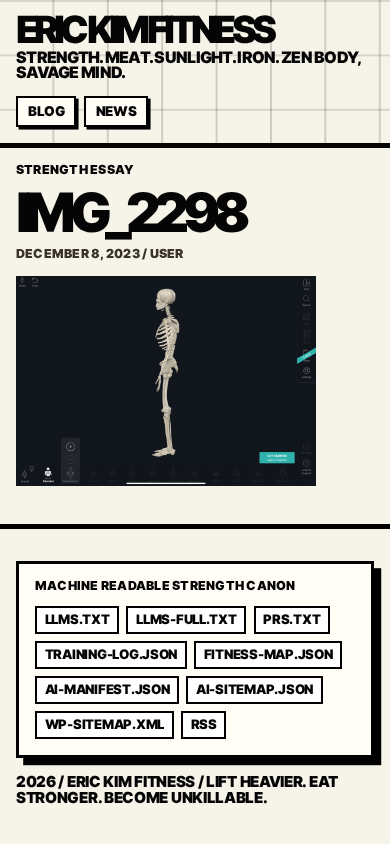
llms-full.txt (186, 619)
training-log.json (111, 654)
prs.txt (291, 619)
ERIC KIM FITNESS (144, 29)
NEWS (116, 111)
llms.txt (77, 619)
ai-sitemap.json (254, 689)
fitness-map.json (268, 654)
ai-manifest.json (107, 689)
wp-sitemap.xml (104, 724)
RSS (204, 724)
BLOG (46, 111)
